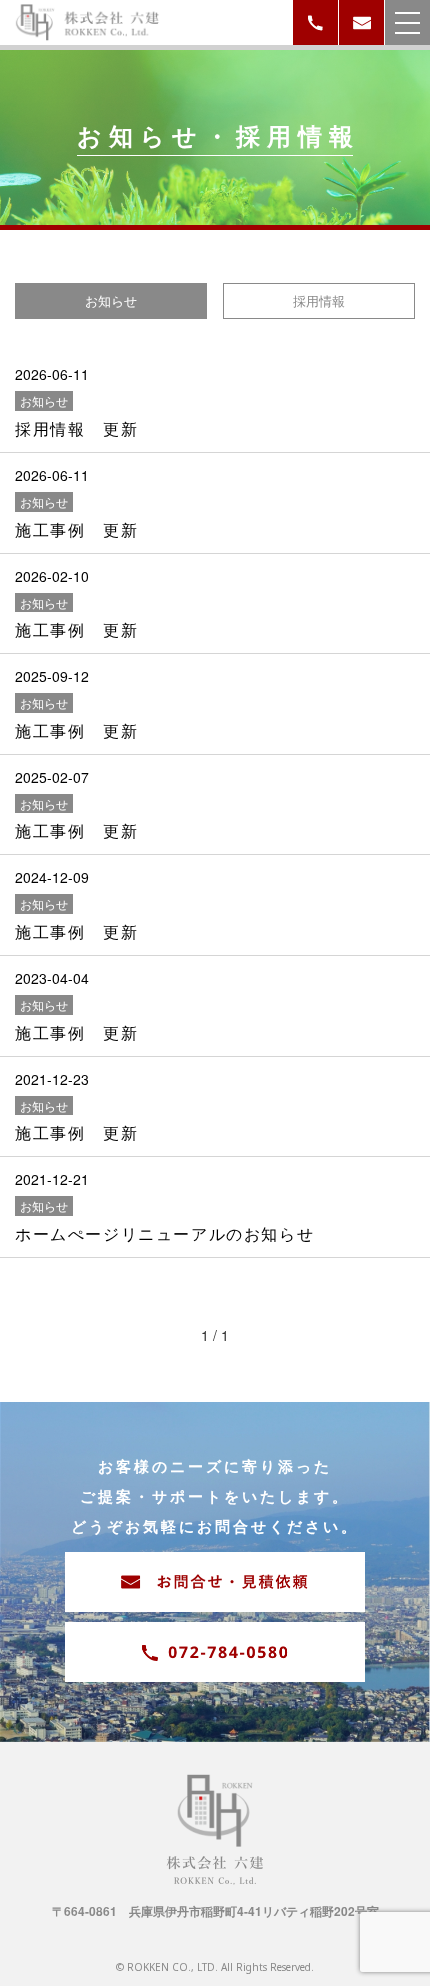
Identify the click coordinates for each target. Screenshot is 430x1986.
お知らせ (111, 300)
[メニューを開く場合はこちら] (407, 22)
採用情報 (319, 300)
